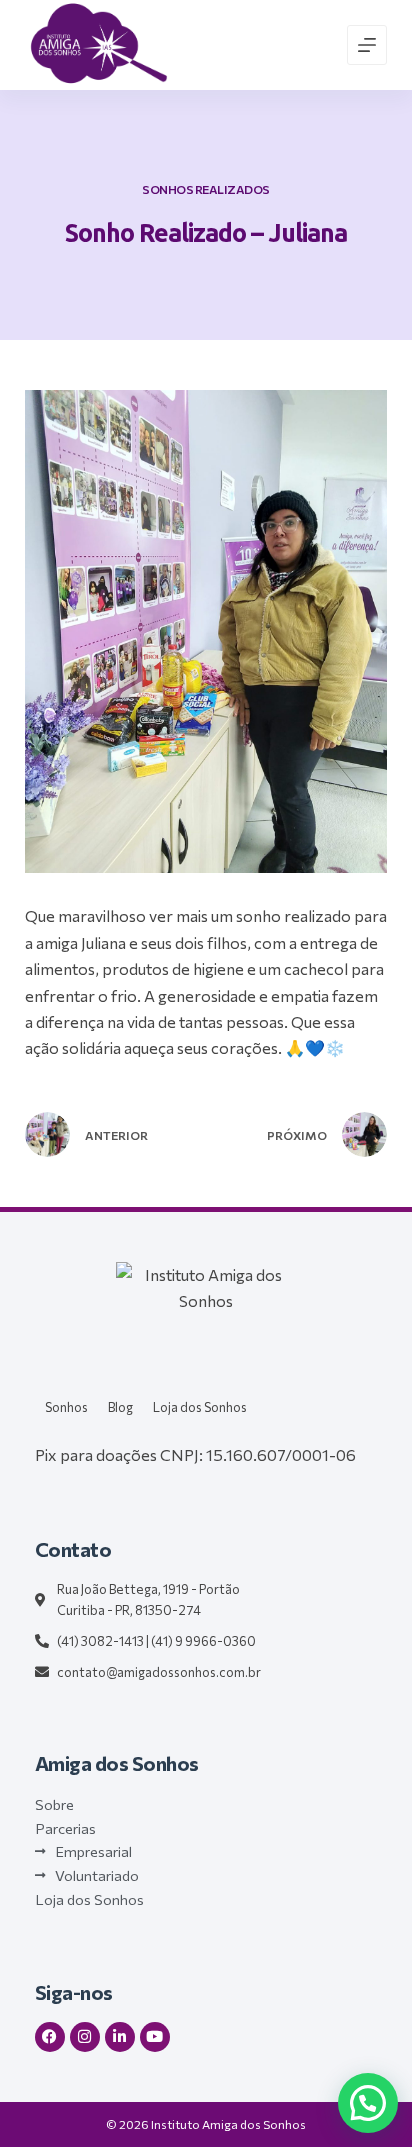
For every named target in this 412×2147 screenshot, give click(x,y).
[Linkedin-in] (120, 2037)
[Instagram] (85, 2037)
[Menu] (367, 45)
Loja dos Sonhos (200, 1407)
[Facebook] (50, 2037)
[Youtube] (155, 2037)
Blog (120, 1407)
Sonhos (66, 1407)
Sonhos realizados (206, 189)
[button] (368, 2103)
